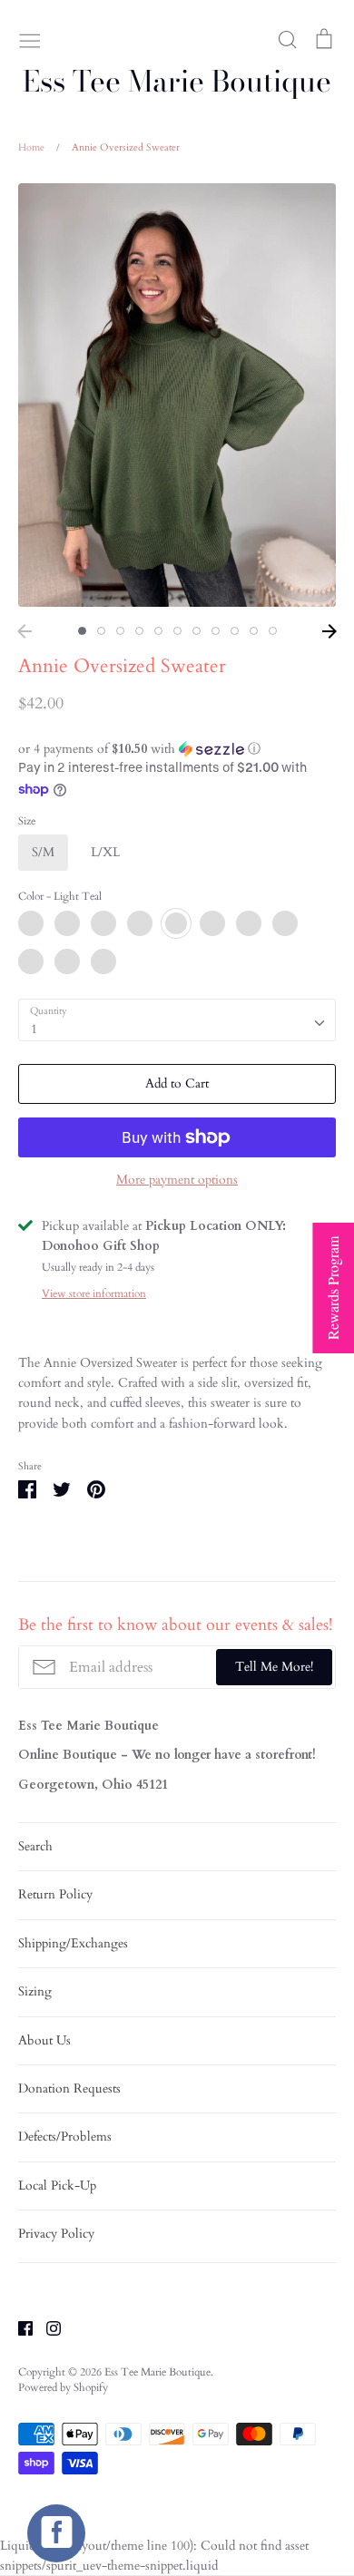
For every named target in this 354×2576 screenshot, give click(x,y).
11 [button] (273, 631)
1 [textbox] (34, 1029)
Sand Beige (285, 923)
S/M (43, 852)
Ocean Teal (212, 923)
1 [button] (82, 631)
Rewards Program (333, 1288)
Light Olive (249, 923)
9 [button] (235, 631)
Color (60, 896)
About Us (44, 2040)
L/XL (105, 852)
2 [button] (101, 631)
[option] (177, 395)
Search (35, 1846)
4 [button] (139, 631)
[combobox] (177, 1020)
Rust (31, 961)
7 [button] (197, 631)
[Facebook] (19, 2327)
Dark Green (67, 961)
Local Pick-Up (57, 2186)
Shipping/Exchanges (73, 1943)
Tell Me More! (274, 1667)
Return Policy (55, 1894)
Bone (31, 923)
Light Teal (176, 923)
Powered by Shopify (63, 2387)
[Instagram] (47, 2327)
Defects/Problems (65, 2137)
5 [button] (158, 631)
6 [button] (177, 631)
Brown (103, 961)
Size (27, 821)
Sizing (35, 1991)
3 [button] (120, 631)
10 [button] (254, 631)
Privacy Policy (56, 2234)
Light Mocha (103, 923)
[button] (177, 749)
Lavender (140, 923)
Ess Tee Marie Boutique (177, 82)
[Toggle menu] (30, 39)
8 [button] (216, 631)
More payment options (177, 1180)
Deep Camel (67, 923)
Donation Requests (69, 2088)
